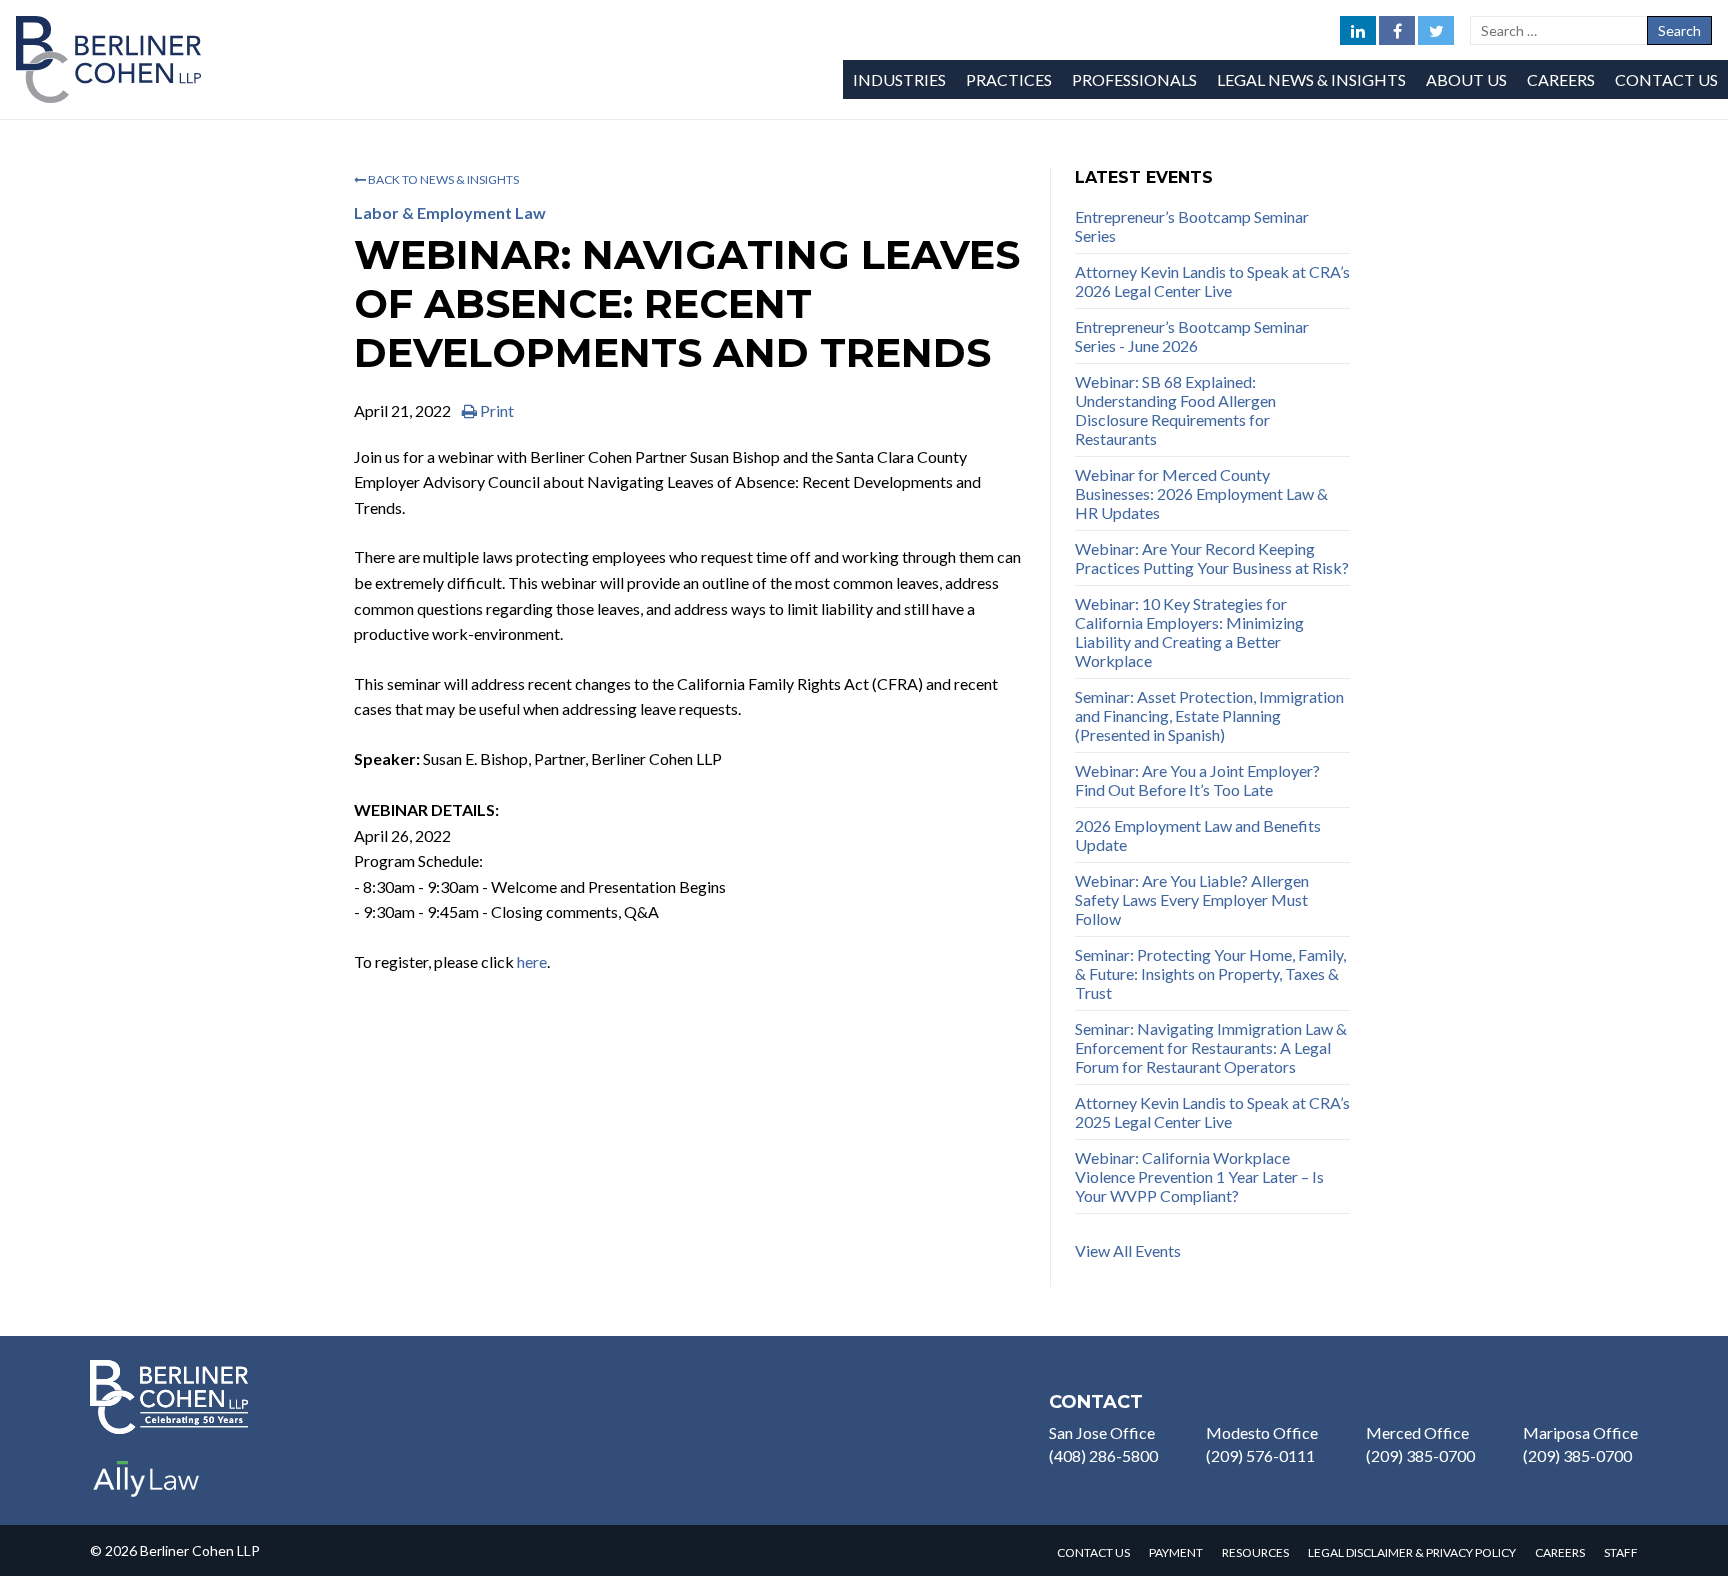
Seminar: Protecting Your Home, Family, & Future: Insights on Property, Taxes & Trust (1210, 973)
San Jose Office (1102, 1432)
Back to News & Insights (442, 179)
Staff (1621, 1552)
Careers (1561, 79)
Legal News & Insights (1311, 79)
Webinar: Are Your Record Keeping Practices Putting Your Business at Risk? (1212, 558)
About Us (1466, 79)
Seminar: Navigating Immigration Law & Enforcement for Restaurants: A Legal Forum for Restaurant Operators (1211, 1047)
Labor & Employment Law (450, 212)
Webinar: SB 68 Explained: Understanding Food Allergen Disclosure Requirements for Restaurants (1175, 410)
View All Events (1128, 1250)
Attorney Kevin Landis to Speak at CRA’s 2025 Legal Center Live (1212, 1112)
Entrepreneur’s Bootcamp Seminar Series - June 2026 (1192, 336)
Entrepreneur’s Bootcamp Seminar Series (1192, 226)
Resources (1255, 1552)
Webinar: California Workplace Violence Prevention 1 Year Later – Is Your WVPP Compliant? (1199, 1176)
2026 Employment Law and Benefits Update (1198, 835)
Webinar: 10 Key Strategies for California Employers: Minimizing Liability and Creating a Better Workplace (1189, 632)
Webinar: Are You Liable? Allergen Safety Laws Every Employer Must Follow (1192, 899)
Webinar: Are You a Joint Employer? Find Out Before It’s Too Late (1197, 780)
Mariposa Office (1580, 1432)
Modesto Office (1262, 1432)
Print (495, 410)
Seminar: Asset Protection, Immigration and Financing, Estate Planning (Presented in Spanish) (1209, 715)
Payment (1176, 1552)
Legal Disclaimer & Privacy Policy (1412, 1552)
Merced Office (1417, 1432)
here (532, 961)
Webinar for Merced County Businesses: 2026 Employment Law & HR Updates (1201, 493)
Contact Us (1666, 79)
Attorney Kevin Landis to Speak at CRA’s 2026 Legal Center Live (1212, 281)
